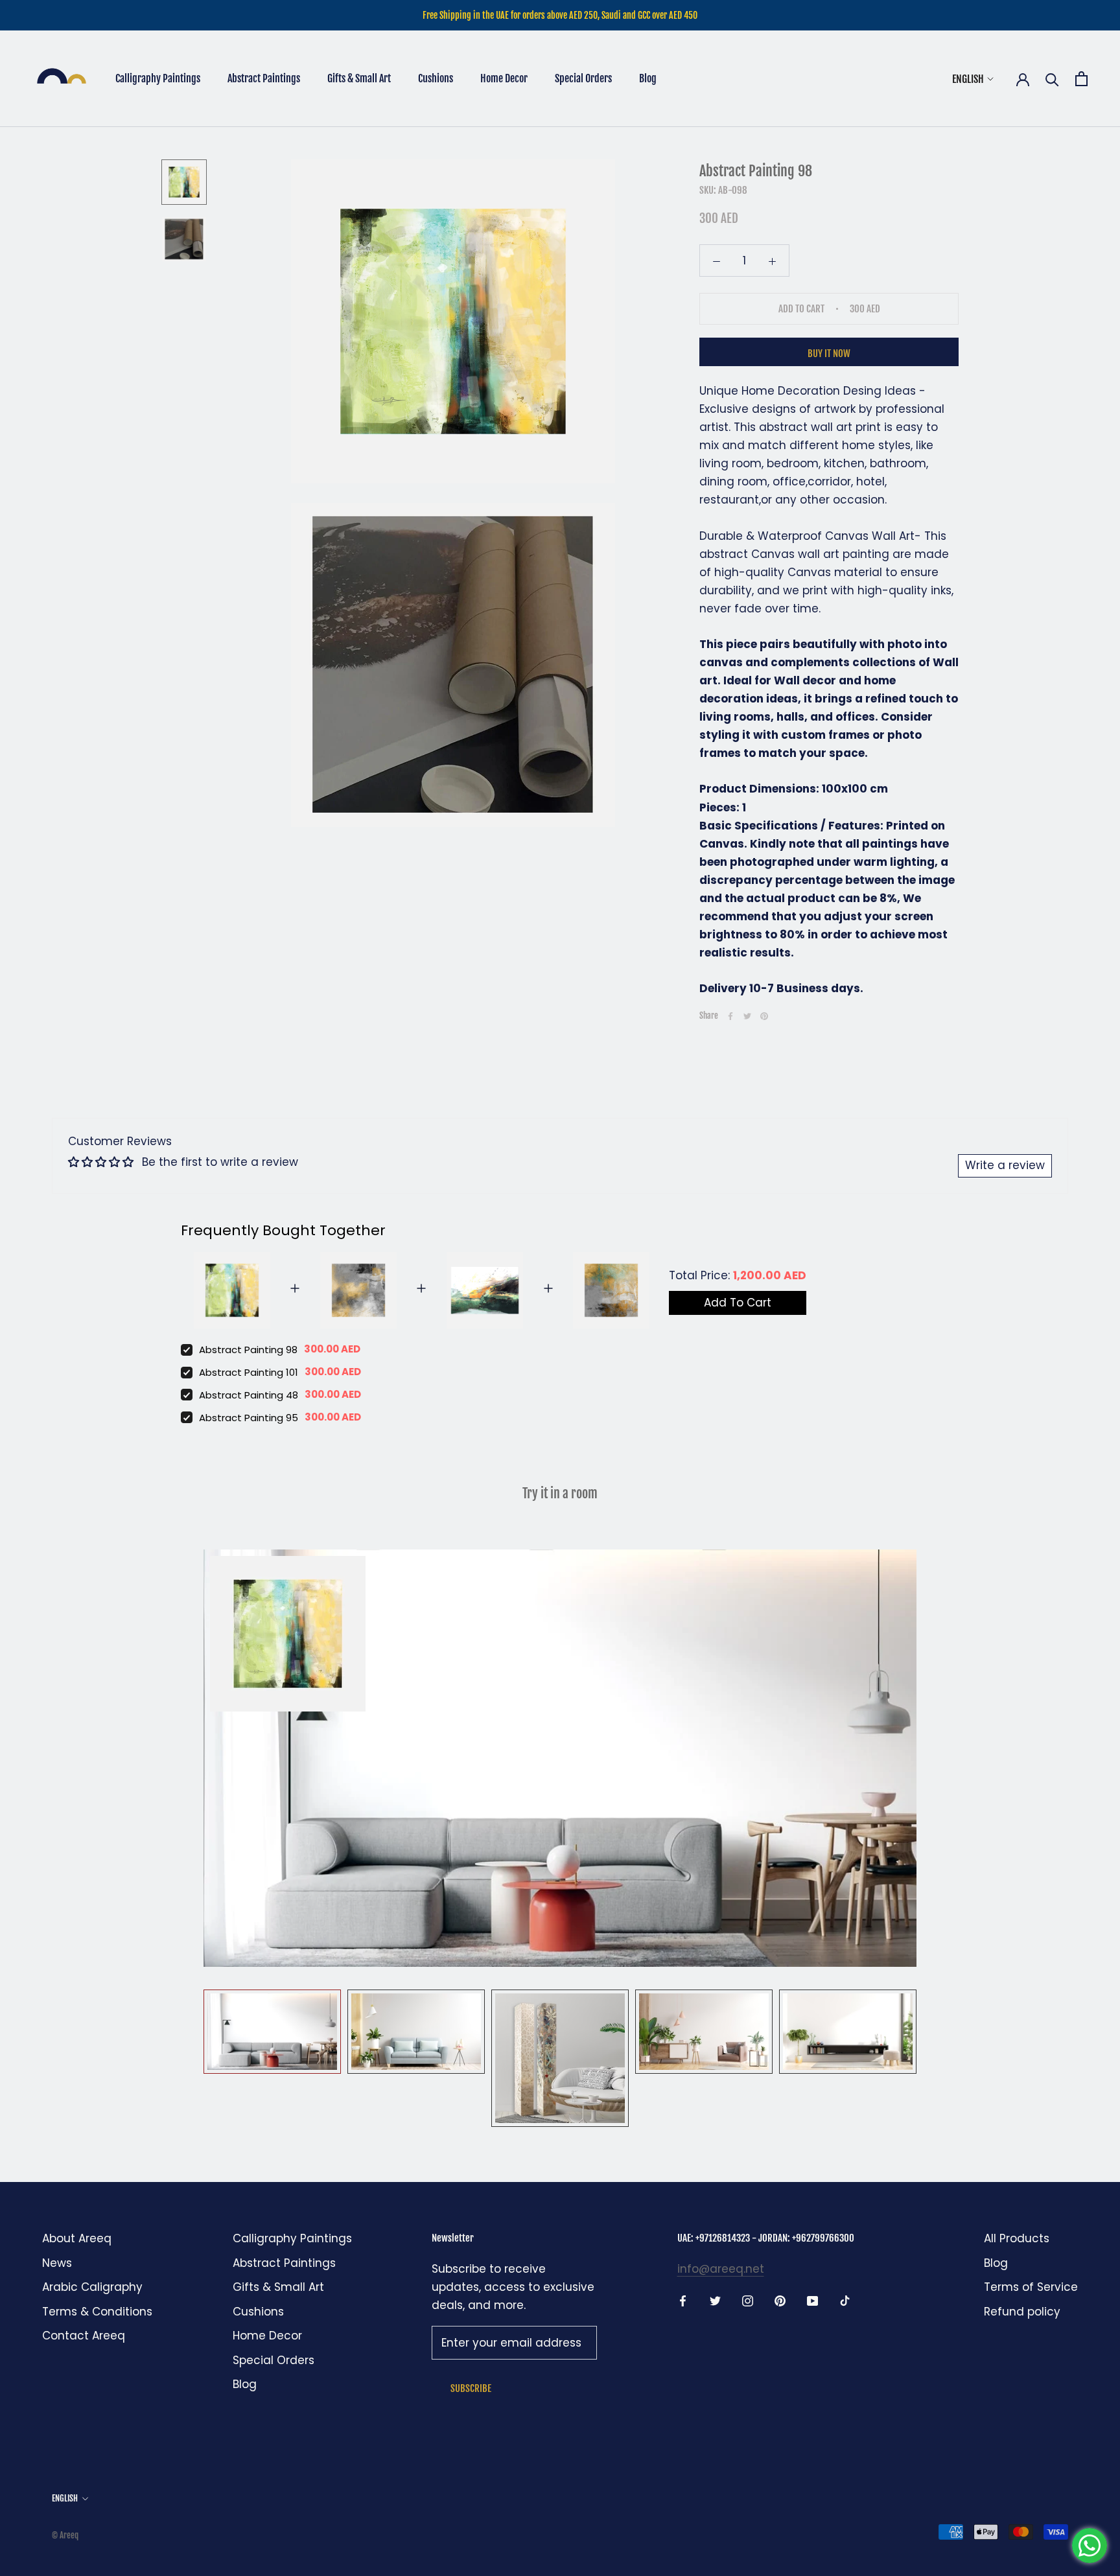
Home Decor (504, 78)
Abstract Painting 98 (248, 1350)
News (57, 2263)
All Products (1017, 2238)
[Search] (1052, 79)
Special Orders (583, 78)
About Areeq (77, 2238)
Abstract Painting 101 (249, 1372)
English (968, 79)
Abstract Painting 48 (249, 1395)
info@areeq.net (721, 2269)
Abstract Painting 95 (249, 1418)
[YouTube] (812, 2300)
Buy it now (829, 354)
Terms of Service (1031, 2287)
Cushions (436, 78)
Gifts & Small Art (359, 78)
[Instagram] (748, 2300)
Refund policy (1022, 2312)
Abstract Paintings (264, 78)
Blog (648, 78)
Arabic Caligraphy (92, 2287)
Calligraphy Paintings (158, 78)
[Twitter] (747, 1016)
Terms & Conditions (97, 2312)
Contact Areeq (84, 2336)
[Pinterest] (764, 1016)
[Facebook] (730, 1016)
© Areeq (65, 2535)
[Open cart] (1081, 79)
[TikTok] (845, 2300)
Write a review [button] (1005, 1165)
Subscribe (471, 2388)
